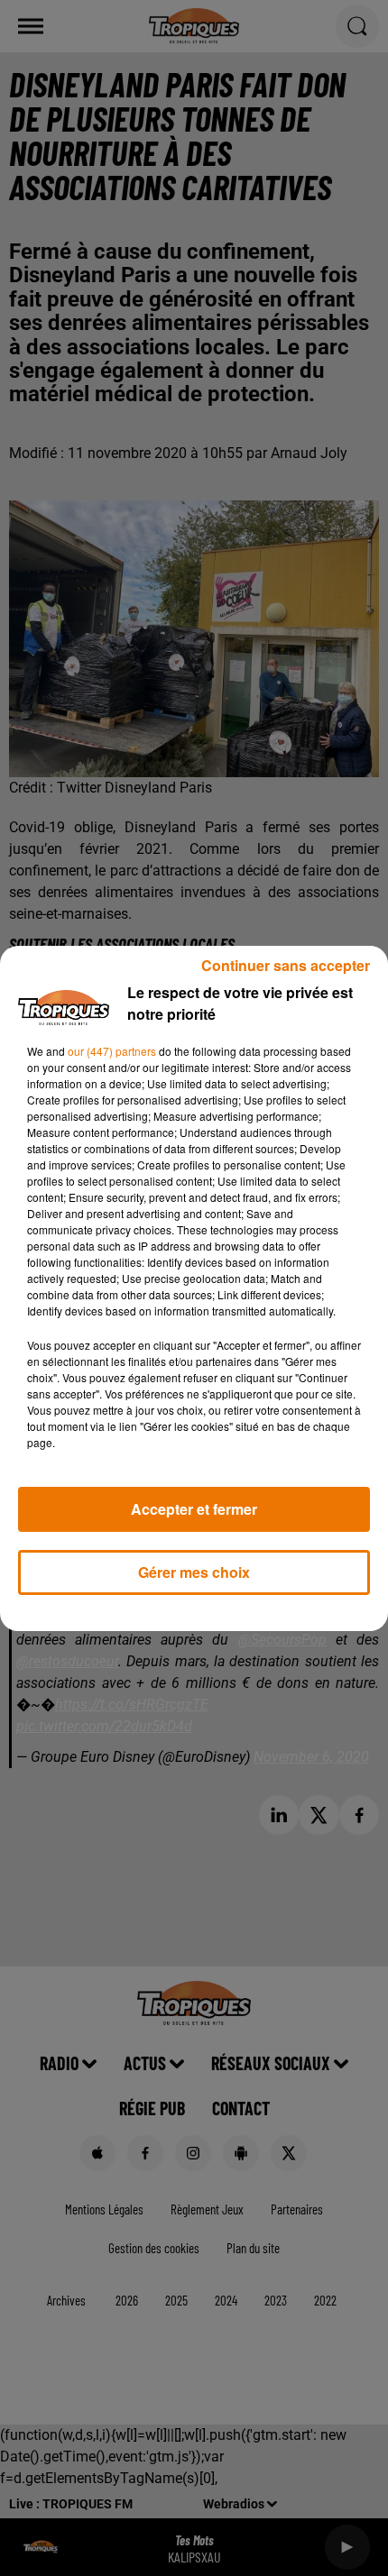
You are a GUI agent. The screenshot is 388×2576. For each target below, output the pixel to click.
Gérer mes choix (194, 1572)
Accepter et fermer (194, 1509)
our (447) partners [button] (112, 1051)
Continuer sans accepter (286, 965)
